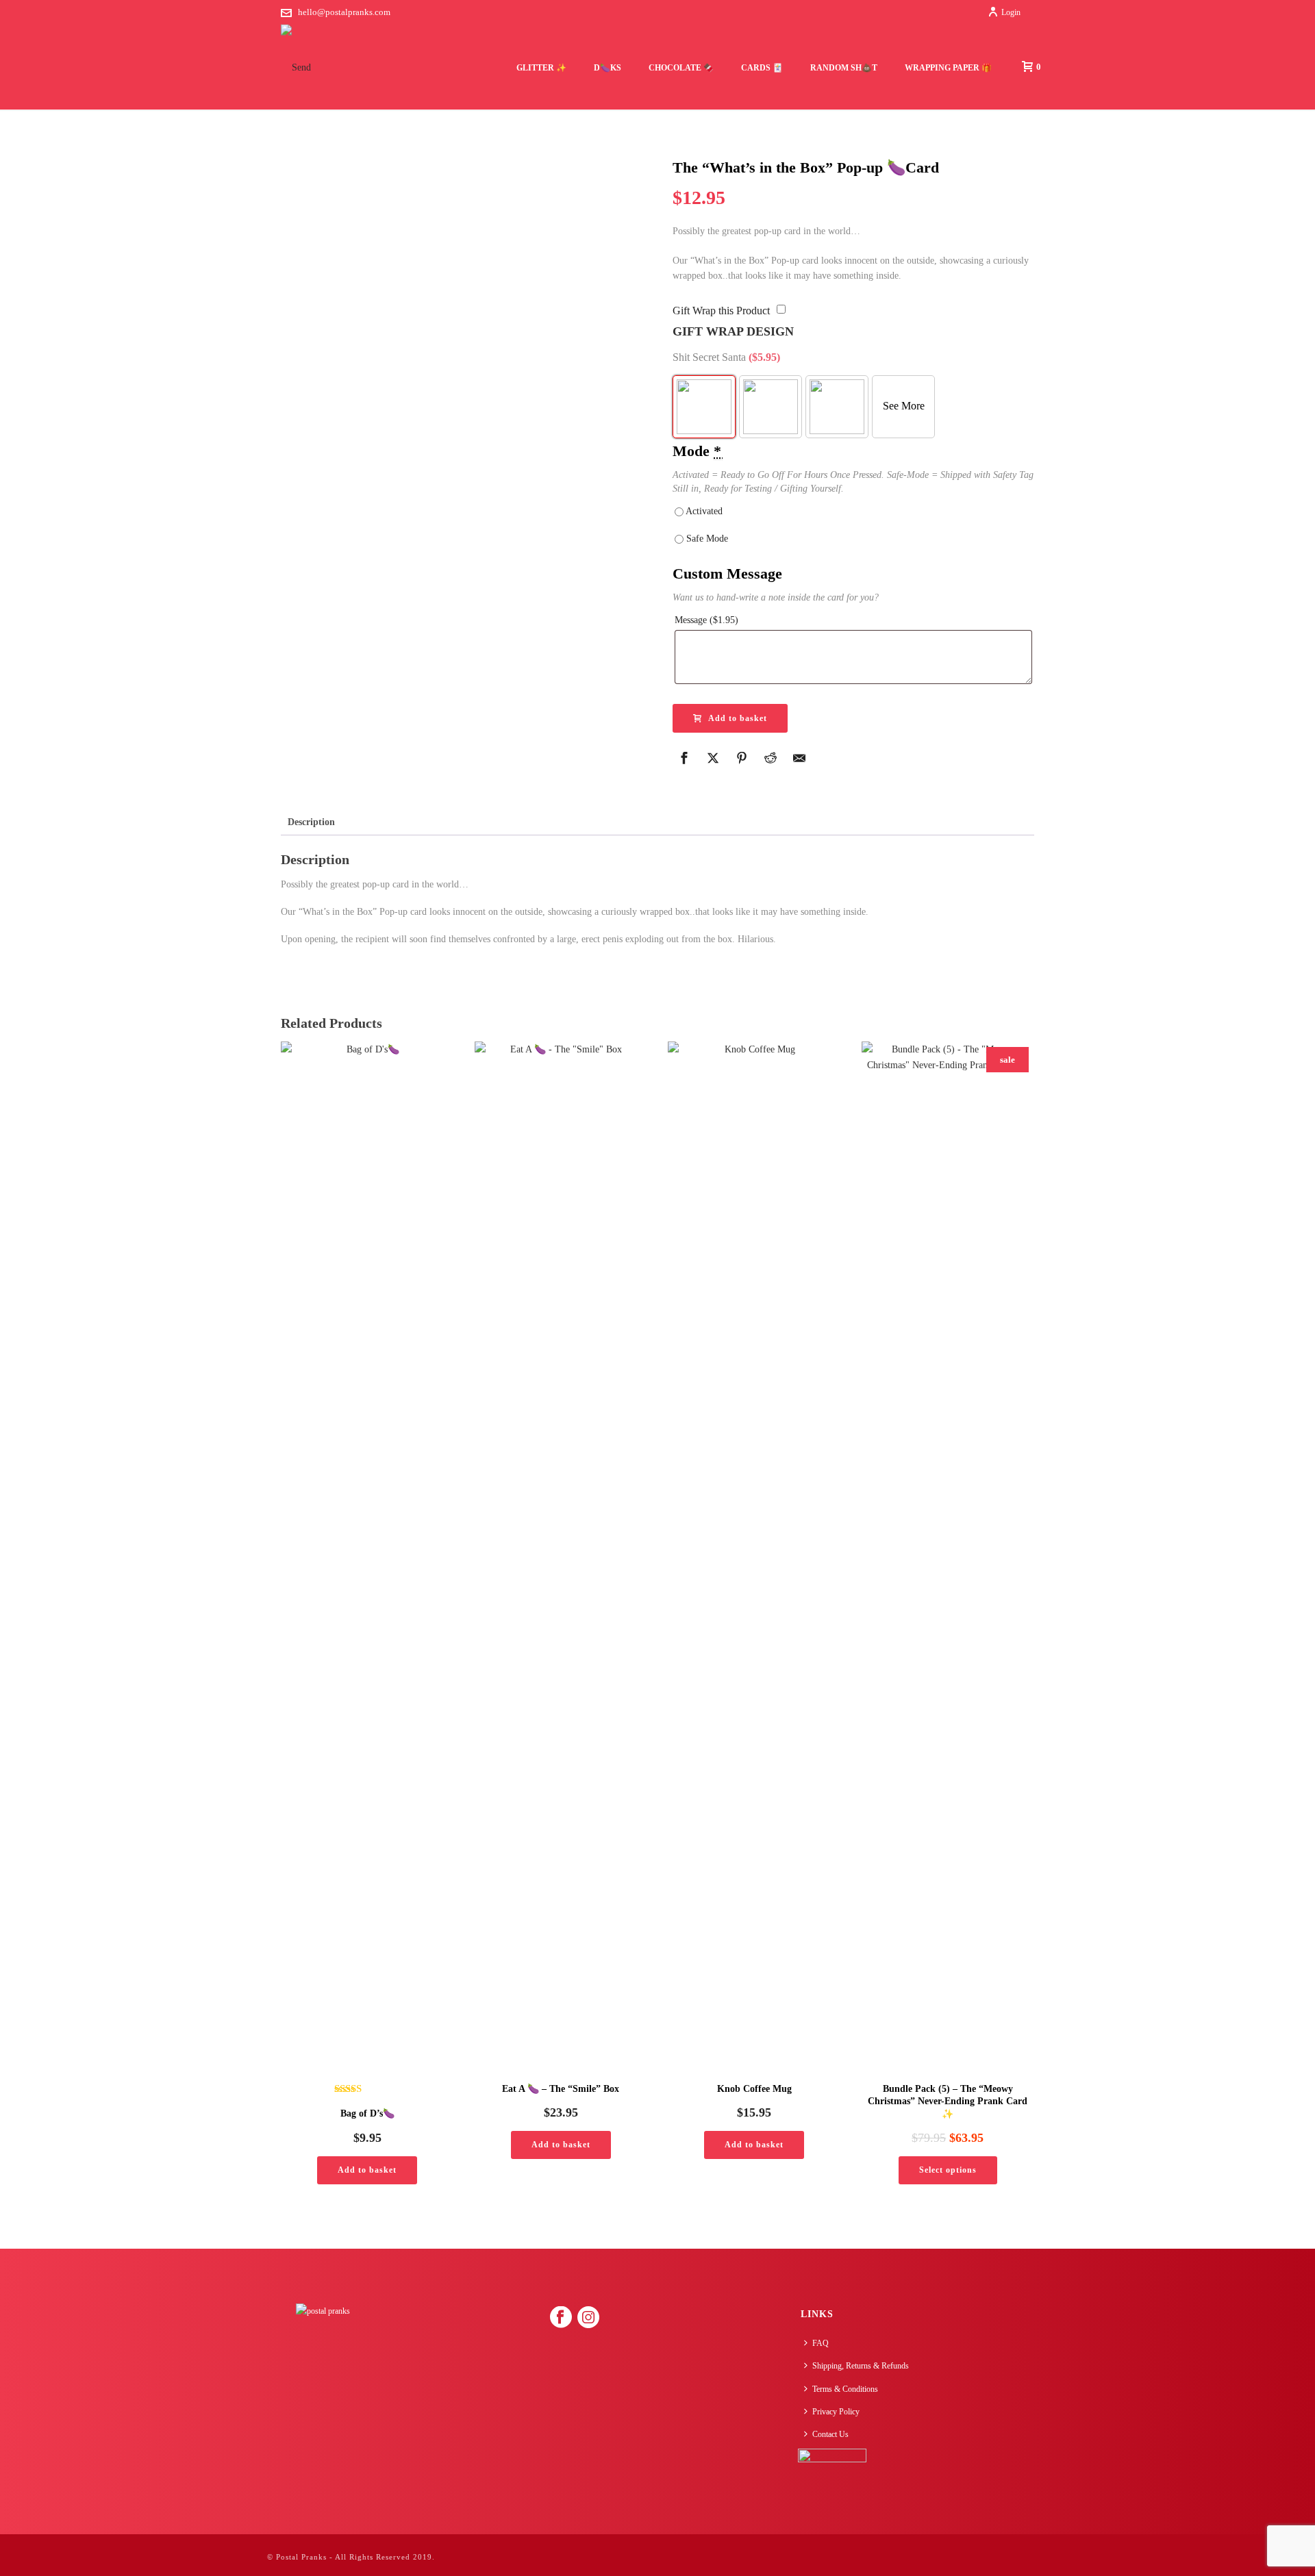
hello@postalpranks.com (344, 12)
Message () (706, 620)
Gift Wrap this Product (721, 311)
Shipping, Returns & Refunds (861, 2366)
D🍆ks (608, 68)
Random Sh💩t (844, 68)
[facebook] (561, 2318)
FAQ (821, 2343)
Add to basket (738, 718)
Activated (703, 511)
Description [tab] (311, 822)
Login (1011, 12)
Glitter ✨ (541, 68)
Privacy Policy (836, 2412)
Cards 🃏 (762, 68)
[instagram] (588, 2318)
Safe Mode (706, 539)
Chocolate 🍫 (681, 68)
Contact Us (830, 2434)
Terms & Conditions (845, 2389)
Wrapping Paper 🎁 (948, 68)
